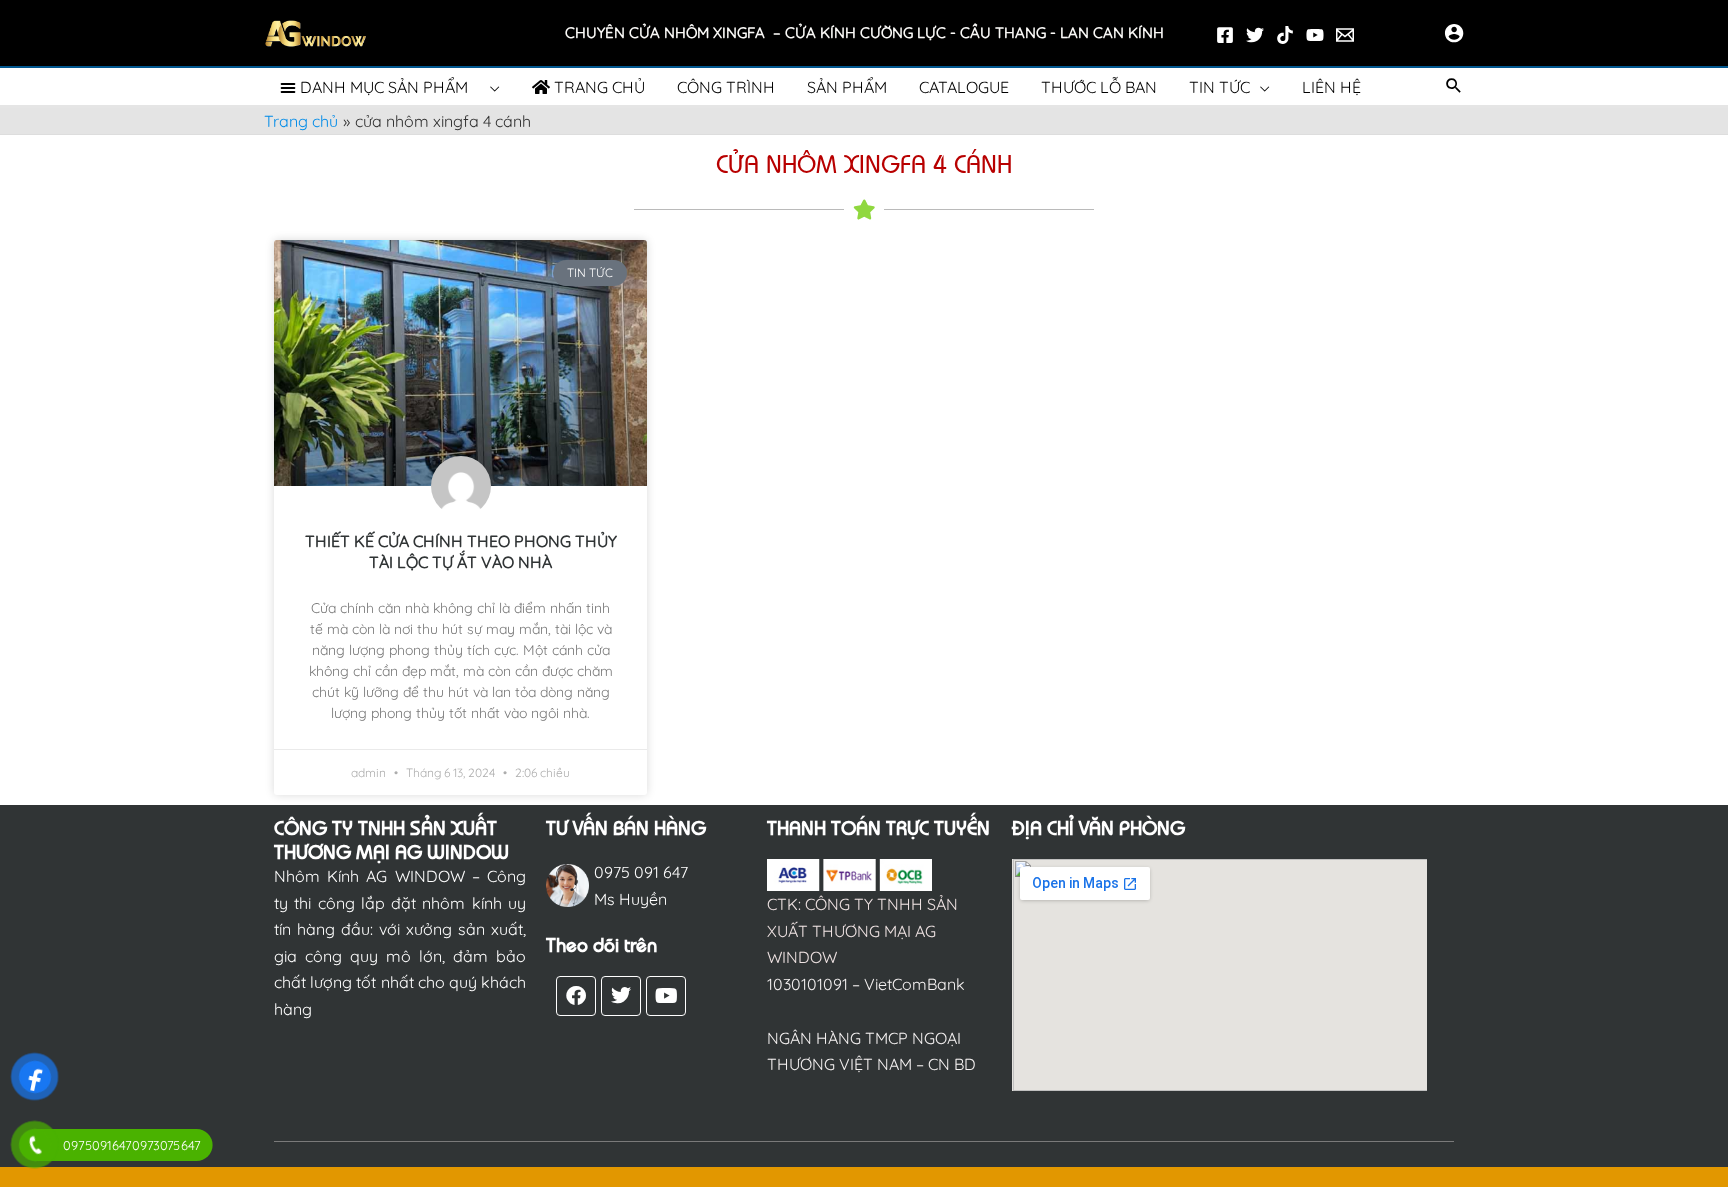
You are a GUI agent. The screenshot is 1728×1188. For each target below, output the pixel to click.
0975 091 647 (641, 872)
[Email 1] (1345, 35)
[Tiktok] (1285, 35)
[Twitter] (1255, 35)
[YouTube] (1315, 35)
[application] (490, 87)
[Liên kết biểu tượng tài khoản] (1454, 33)
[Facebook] (1225, 35)
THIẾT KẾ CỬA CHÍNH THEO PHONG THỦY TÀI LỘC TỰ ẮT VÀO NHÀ (461, 551)
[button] (1454, 86)
